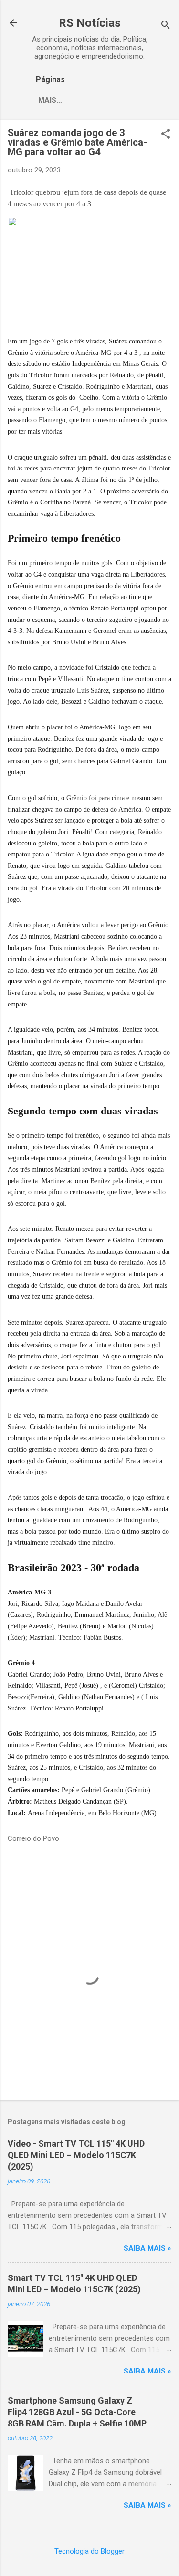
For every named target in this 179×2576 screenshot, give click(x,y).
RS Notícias (90, 23)
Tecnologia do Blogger (89, 2551)
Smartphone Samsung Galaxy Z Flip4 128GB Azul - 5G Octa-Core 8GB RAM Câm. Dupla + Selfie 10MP (77, 2412)
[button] (166, 135)
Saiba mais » (147, 2248)
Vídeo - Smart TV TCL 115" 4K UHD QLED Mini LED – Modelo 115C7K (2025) (76, 2155)
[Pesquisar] (166, 26)
